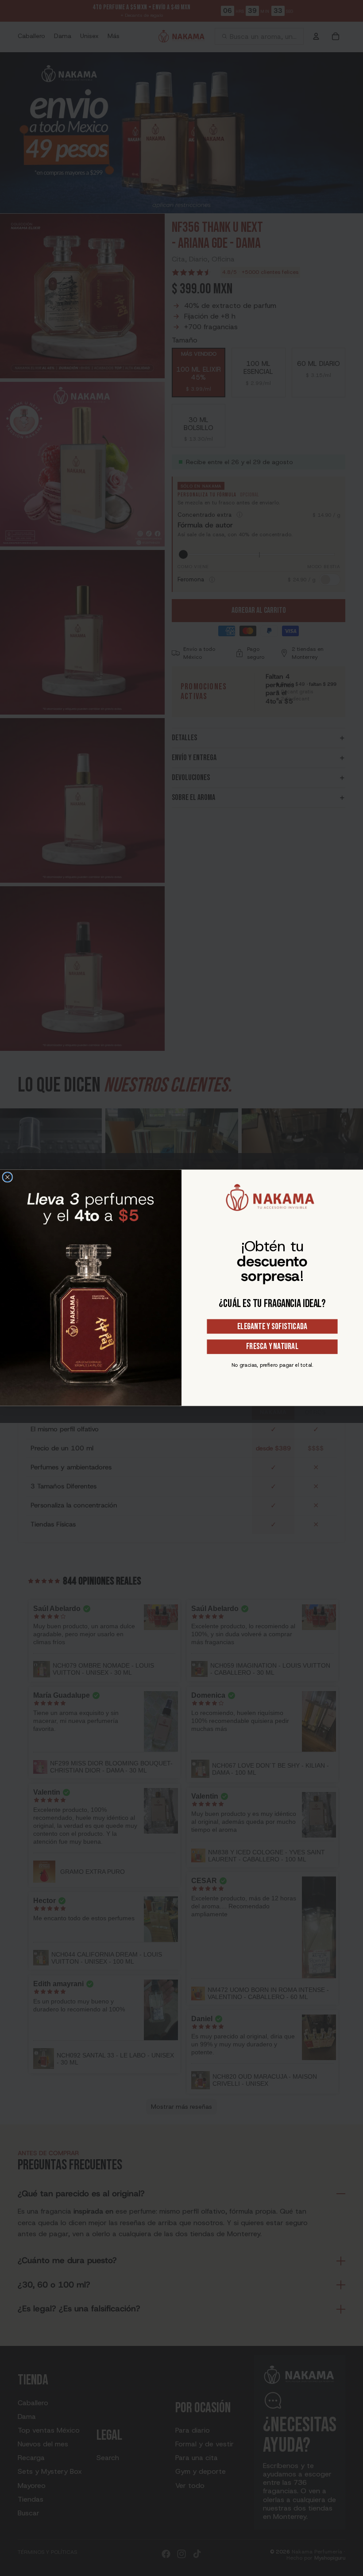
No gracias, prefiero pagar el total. (272, 1365)
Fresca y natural (272, 1347)
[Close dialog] (8, 1178)
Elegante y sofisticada (272, 1326)
